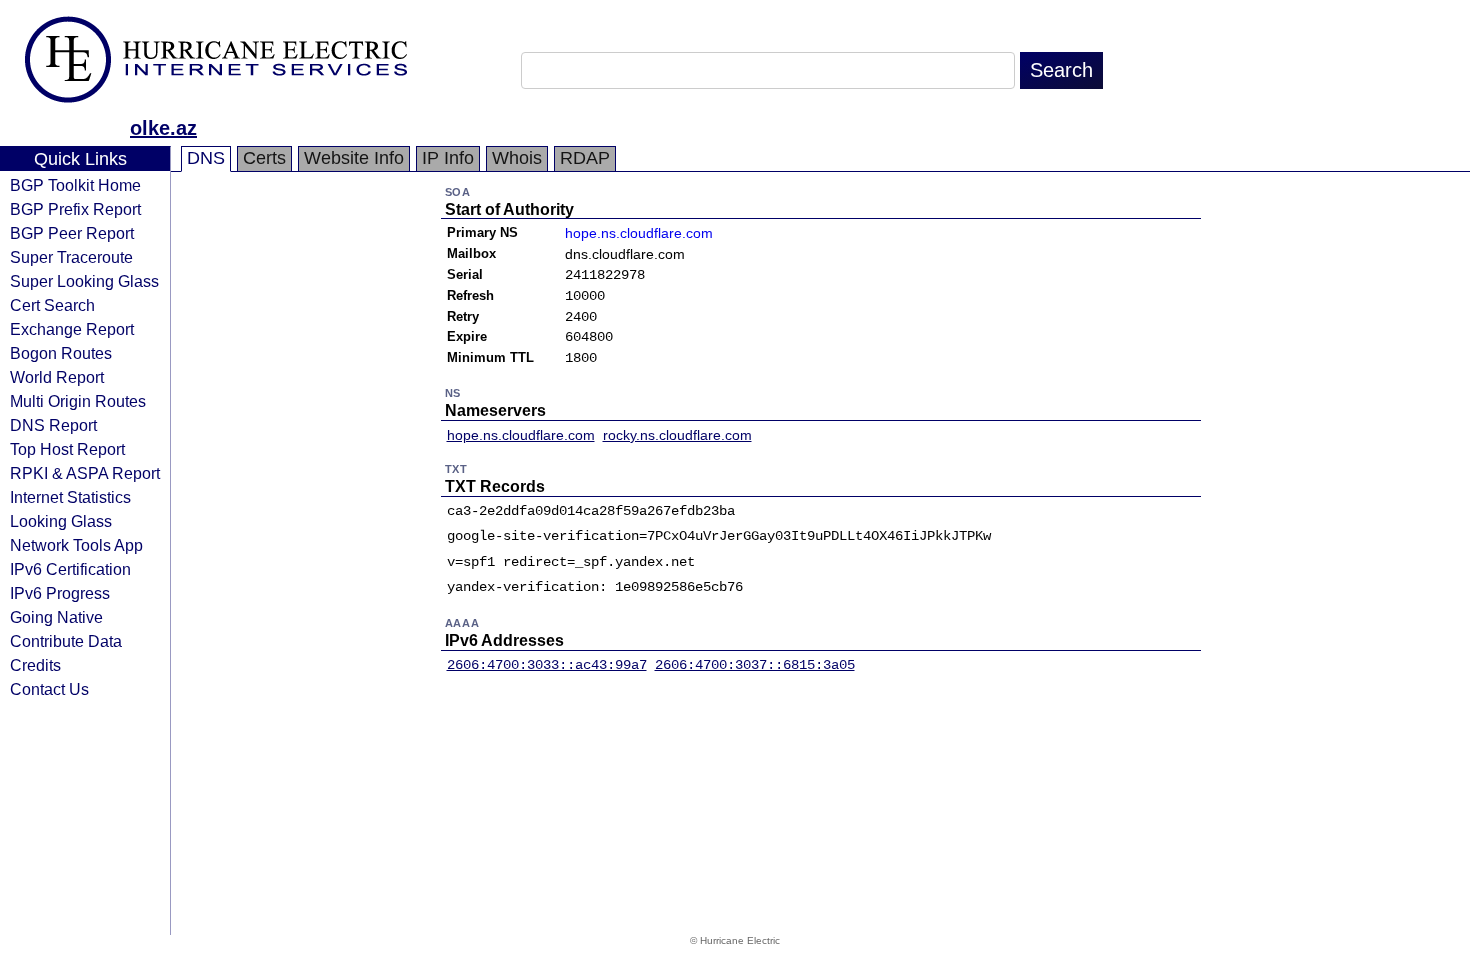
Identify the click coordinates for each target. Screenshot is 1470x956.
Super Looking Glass (84, 281)
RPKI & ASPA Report (85, 473)
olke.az (163, 128)
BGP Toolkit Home (75, 185)
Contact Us (49, 689)
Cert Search (52, 305)
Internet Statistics (70, 497)
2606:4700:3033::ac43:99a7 (547, 665)
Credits (35, 665)
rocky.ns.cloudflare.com (677, 435)
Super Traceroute (71, 257)
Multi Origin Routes (78, 401)
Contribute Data (66, 641)
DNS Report (53, 425)
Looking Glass (61, 521)
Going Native (56, 617)
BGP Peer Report (72, 233)
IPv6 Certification (70, 569)
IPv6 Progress (60, 593)
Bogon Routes (61, 353)
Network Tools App (76, 545)
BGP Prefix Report (75, 209)
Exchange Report (72, 329)
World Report (57, 377)
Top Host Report (67, 449)
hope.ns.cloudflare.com (639, 233)
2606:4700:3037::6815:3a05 (755, 665)
